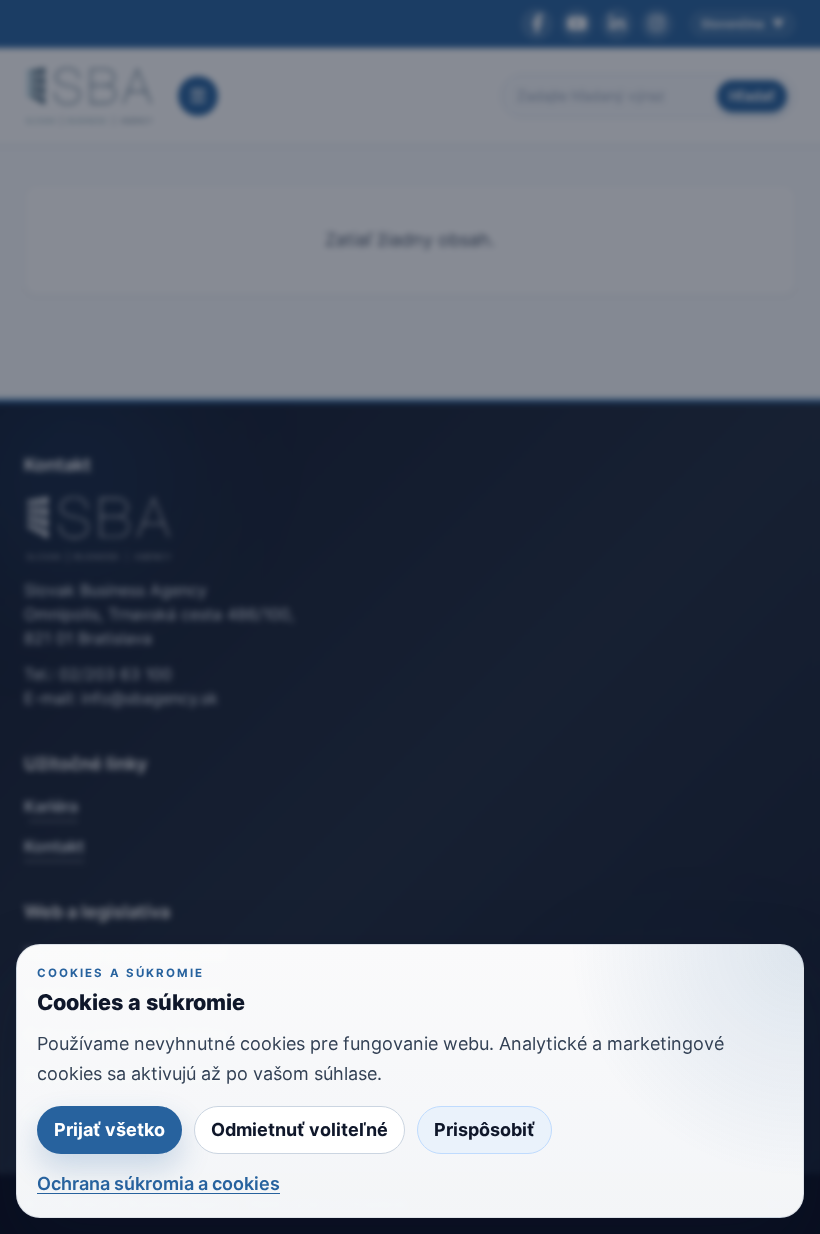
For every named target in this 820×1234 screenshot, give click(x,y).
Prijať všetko (109, 1129)
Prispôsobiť (484, 1129)
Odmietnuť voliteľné (299, 1129)
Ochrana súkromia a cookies (158, 1183)
